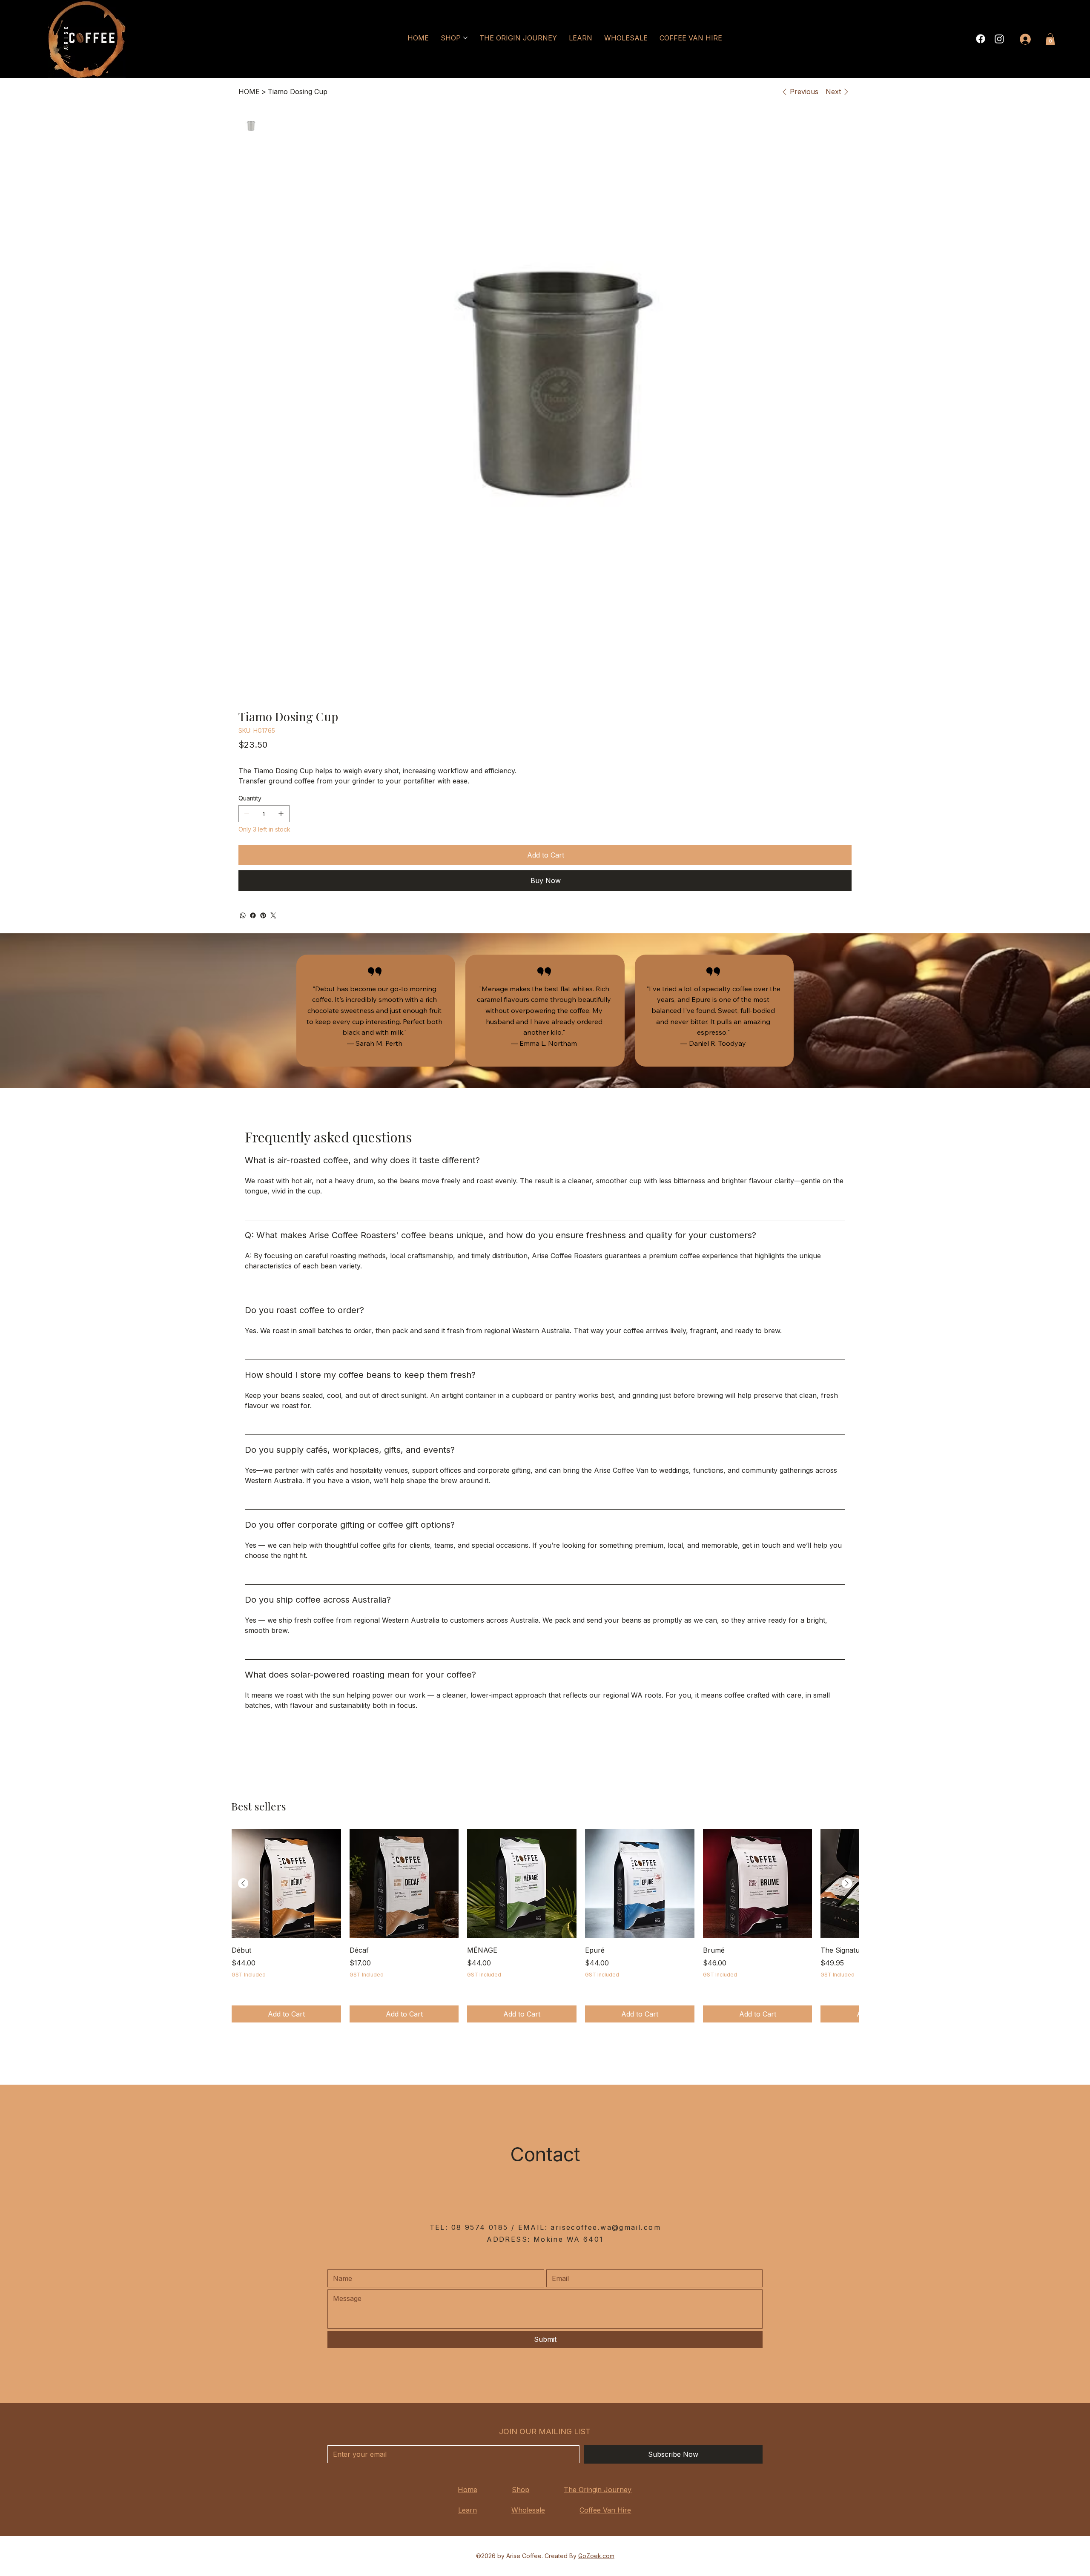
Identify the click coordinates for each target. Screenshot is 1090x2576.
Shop (521, 2490)
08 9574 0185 (480, 2227)
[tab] (545, 1440)
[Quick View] (286, 1884)
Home (468, 2490)
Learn (468, 2510)
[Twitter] (273, 915)
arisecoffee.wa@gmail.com (606, 2227)
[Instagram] (999, 39)
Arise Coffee (524, 2556)
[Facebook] (981, 39)
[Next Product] (847, 1883)
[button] (1050, 39)
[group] (545, 1926)
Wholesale (528, 2510)
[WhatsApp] (243, 915)
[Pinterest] (263, 915)
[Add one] (281, 814)
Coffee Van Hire (605, 2510)
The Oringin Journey (598, 2490)
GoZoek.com (596, 2556)
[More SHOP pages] (465, 38)
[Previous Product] (243, 1883)
